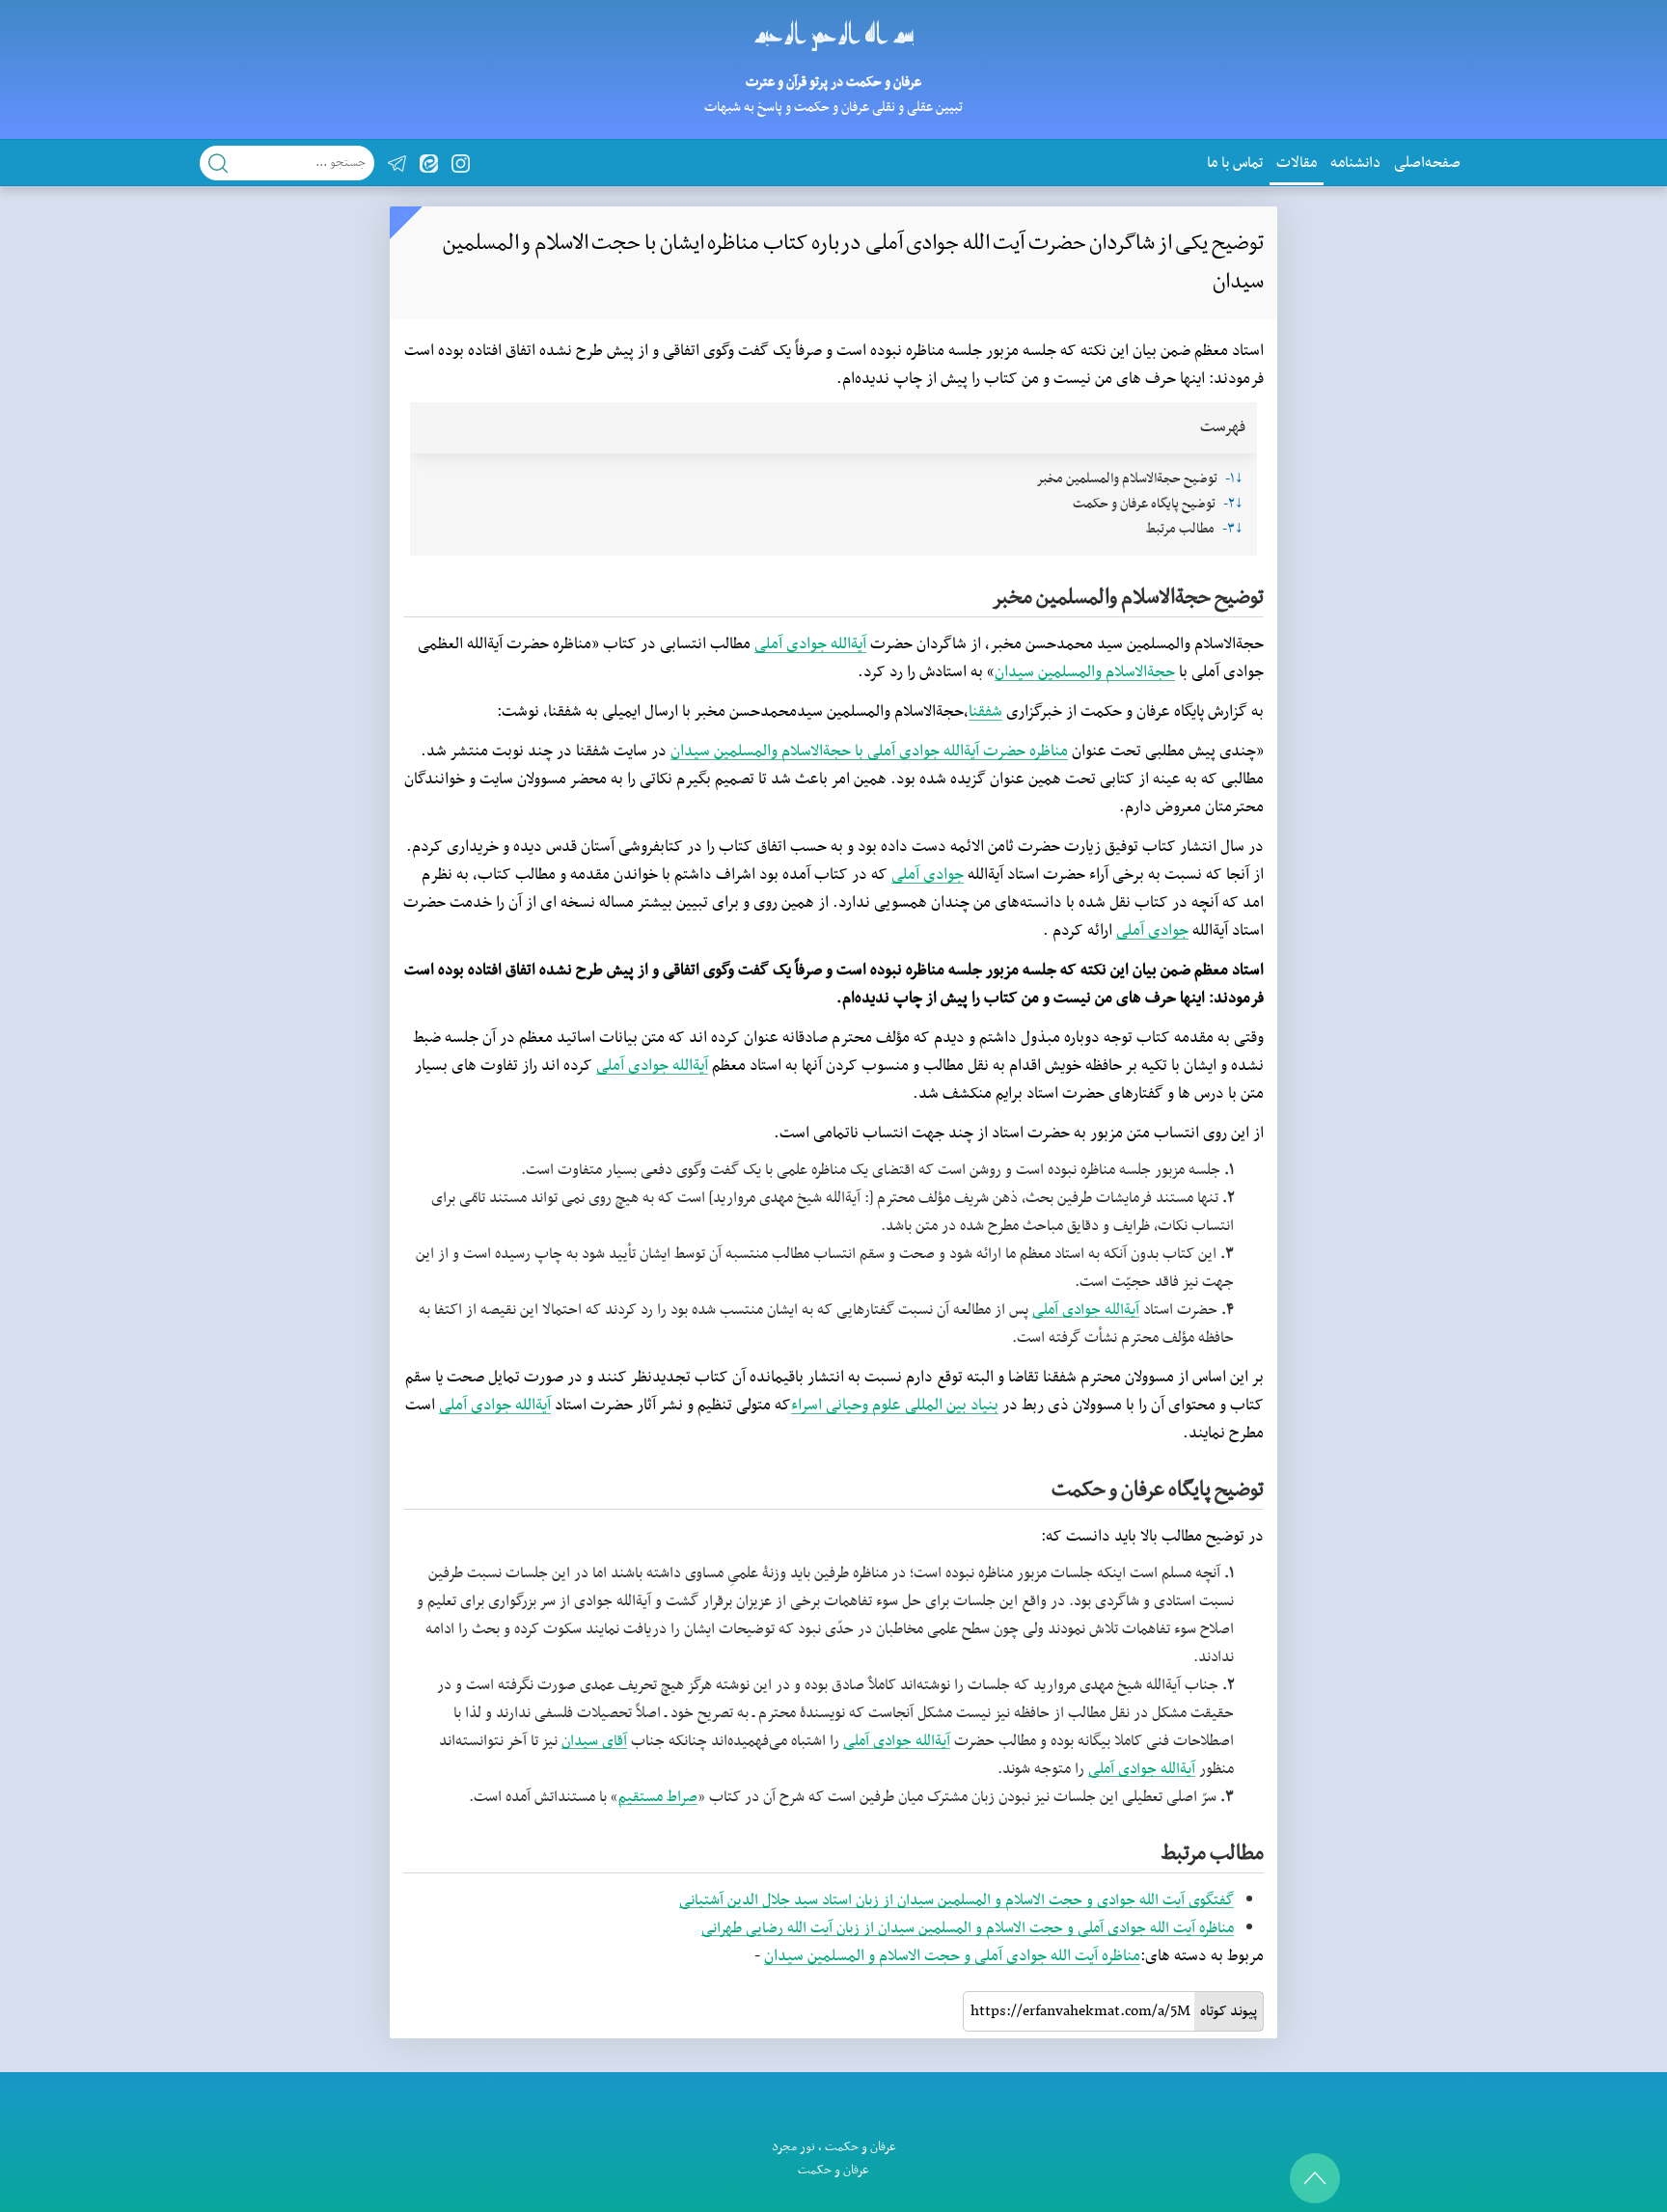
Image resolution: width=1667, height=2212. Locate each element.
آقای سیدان (594, 1741)
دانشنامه (1355, 163)
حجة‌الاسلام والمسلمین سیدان (1085, 672)
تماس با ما (1235, 163)
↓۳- (1233, 529)
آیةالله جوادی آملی (810, 644)
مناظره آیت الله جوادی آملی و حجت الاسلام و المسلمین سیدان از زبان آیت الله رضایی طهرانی (968, 1928)
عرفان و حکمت (861, 2147)
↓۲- (1233, 504)
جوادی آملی (928, 875)
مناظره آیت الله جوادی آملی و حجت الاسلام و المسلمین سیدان (952, 1956)
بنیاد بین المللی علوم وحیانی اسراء (895, 1406)
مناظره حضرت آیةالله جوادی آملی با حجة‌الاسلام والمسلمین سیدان (869, 751)
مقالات (1297, 163)
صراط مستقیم (658, 1797)
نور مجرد (793, 2147)
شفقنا (985, 712)
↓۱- (1234, 479)
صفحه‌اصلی (1427, 163)
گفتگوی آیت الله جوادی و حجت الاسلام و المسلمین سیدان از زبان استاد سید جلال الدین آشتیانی (956, 1900)
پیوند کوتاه (1229, 2011)
